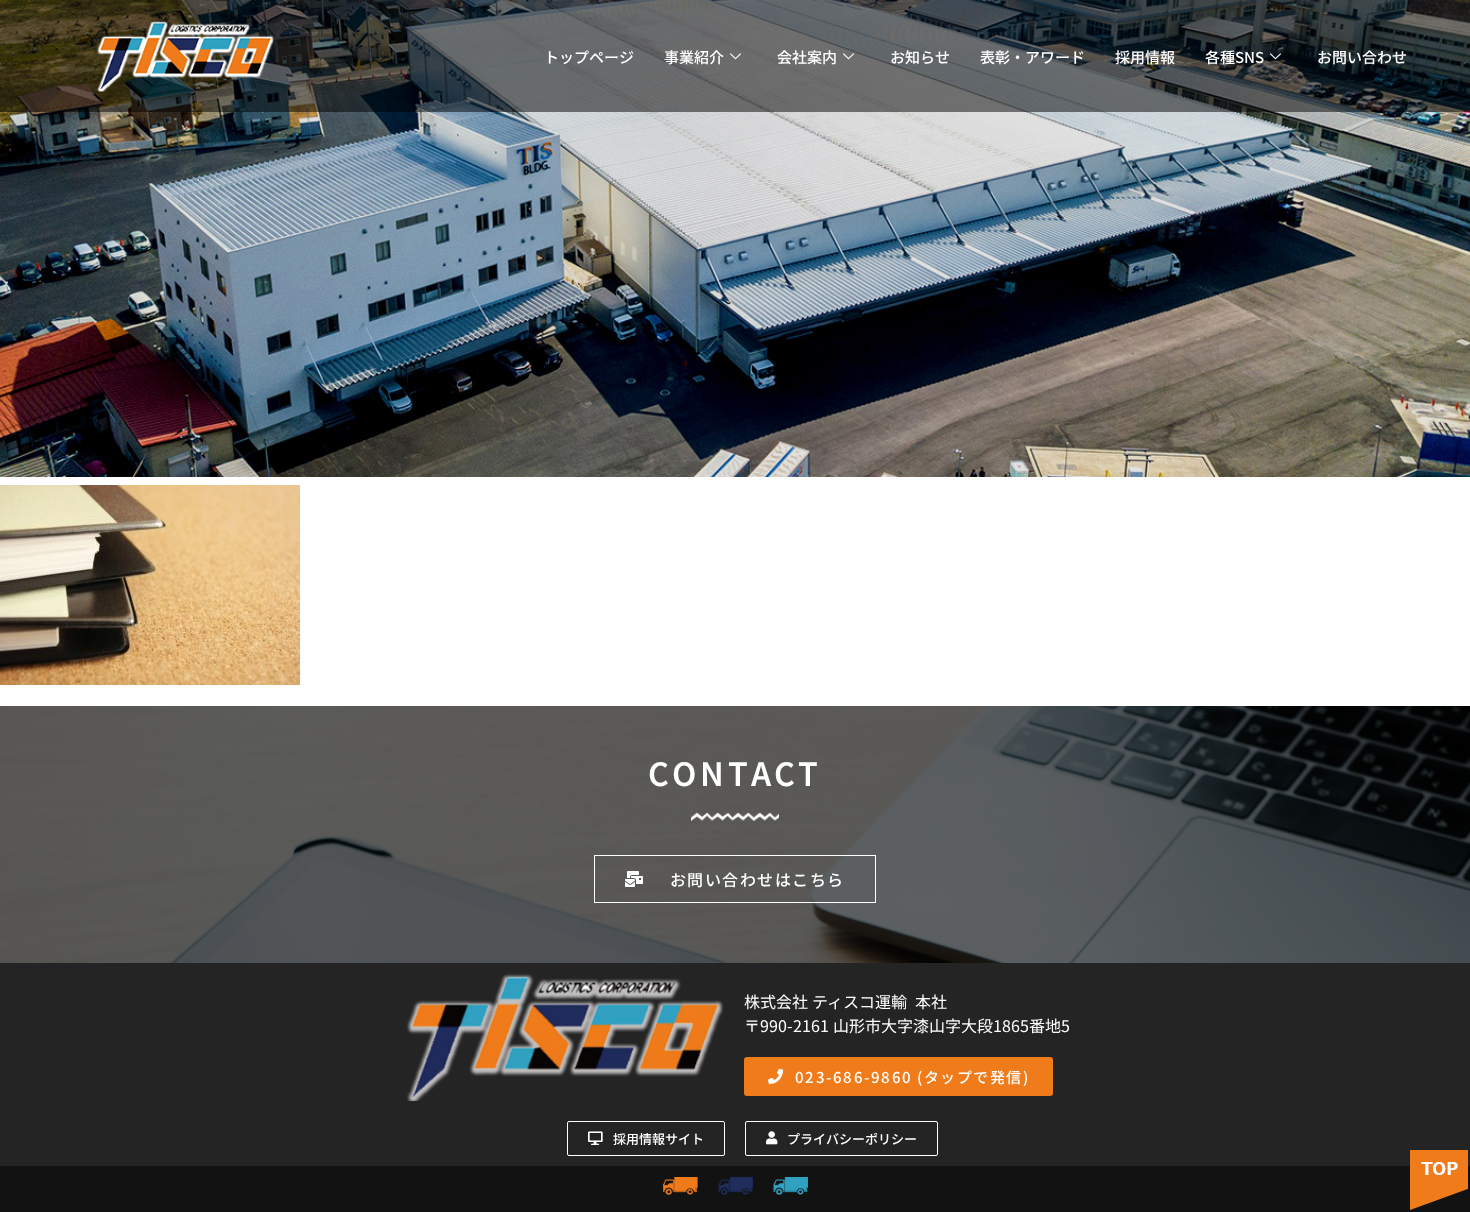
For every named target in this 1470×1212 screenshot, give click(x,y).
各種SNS (1234, 56)
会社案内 (807, 56)
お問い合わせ (1362, 56)
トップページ (589, 56)
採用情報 (1145, 56)
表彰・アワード (1032, 56)
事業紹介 (694, 56)
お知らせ (920, 56)
